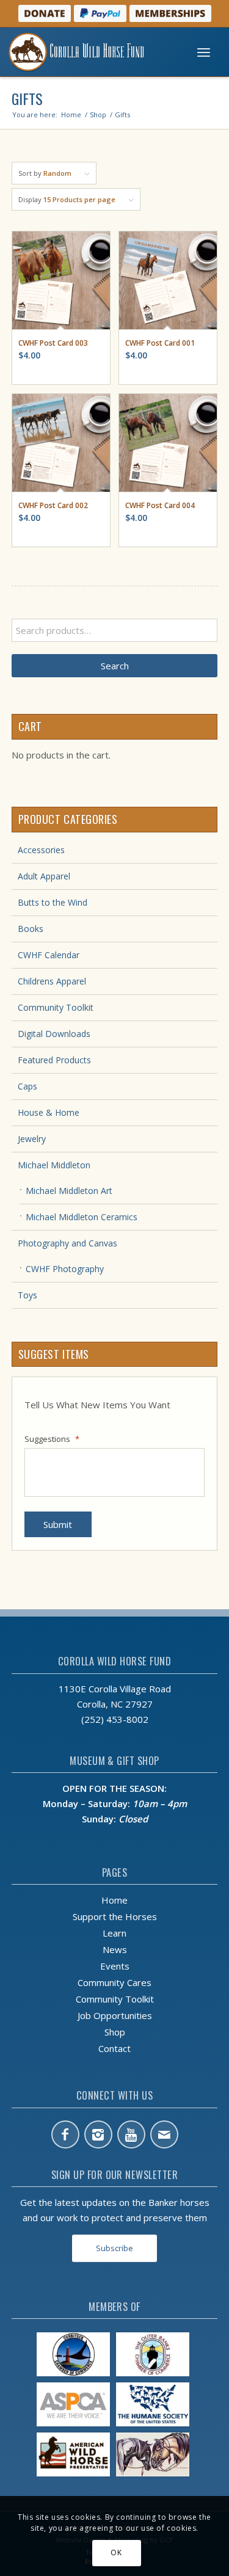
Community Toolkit (56, 1007)
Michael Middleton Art (69, 1191)
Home (114, 1900)
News (115, 1949)
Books (31, 929)
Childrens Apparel (52, 981)
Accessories (41, 850)
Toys (27, 1295)
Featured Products (54, 1060)
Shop (115, 2032)
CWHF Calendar (49, 955)
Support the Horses (115, 1916)
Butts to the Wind (53, 902)
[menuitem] (204, 52)
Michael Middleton (54, 1165)
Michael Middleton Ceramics (82, 1217)
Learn (114, 1933)
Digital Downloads (54, 1034)
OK (116, 2552)
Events (115, 1966)
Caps (27, 1086)
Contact (114, 2048)
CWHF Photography (65, 1269)
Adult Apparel (44, 876)
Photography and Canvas (67, 1243)
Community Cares (114, 1982)
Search (115, 666)
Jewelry (32, 1139)
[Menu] (204, 52)
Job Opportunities (115, 2015)
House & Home (49, 1112)
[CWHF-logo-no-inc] (91, 52)
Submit (58, 1524)
